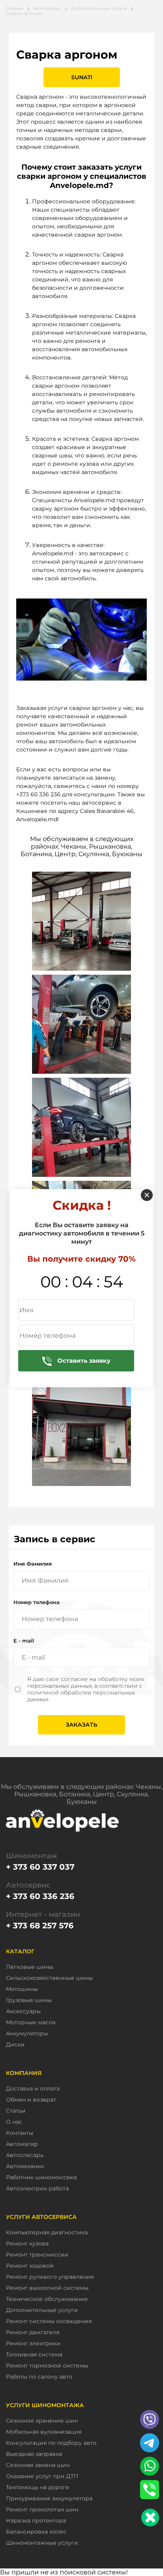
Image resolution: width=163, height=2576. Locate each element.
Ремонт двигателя (33, 2332)
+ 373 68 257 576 (40, 1926)
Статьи (16, 2111)
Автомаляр (22, 2144)
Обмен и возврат (31, 2100)
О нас (14, 2122)
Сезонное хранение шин (42, 2421)
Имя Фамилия (33, 1564)
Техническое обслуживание (47, 2299)
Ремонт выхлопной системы (47, 2288)
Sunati (82, 77)
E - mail (24, 1641)
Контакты (20, 2133)
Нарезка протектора (36, 2521)
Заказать (81, 1725)
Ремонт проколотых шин (42, 2510)
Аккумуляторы (27, 2034)
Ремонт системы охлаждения (49, 2321)
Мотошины (22, 1989)
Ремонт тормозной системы (47, 2366)
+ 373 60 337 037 (40, 1867)
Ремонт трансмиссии (37, 2255)
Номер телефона (37, 1602)
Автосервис (47, 8)
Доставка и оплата (33, 2089)
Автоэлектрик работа (37, 2189)
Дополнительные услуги (99, 8)
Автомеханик (25, 2166)
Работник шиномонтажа (41, 2177)
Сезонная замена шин (38, 2465)
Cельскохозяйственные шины (49, 1978)
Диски (15, 2045)
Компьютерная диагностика (47, 2233)
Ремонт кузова (27, 2244)
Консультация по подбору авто (51, 2443)
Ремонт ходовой (30, 2266)
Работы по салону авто (39, 2377)
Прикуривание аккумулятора (49, 2499)
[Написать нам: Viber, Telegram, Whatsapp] (150, 2518)
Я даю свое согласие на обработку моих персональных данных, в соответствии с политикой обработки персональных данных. (86, 1689)
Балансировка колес (36, 2532)
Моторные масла (31, 2022)
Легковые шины (30, 1967)
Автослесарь (25, 2155)
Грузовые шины (29, 2000)
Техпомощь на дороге (38, 2487)
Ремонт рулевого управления (50, 2277)
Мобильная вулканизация (44, 2432)
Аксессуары (23, 2011)
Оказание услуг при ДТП (42, 2476)
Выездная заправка (34, 2454)
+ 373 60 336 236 (40, 1896)
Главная (15, 8)
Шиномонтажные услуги (42, 2543)
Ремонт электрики (33, 2344)
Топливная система (34, 2355)
